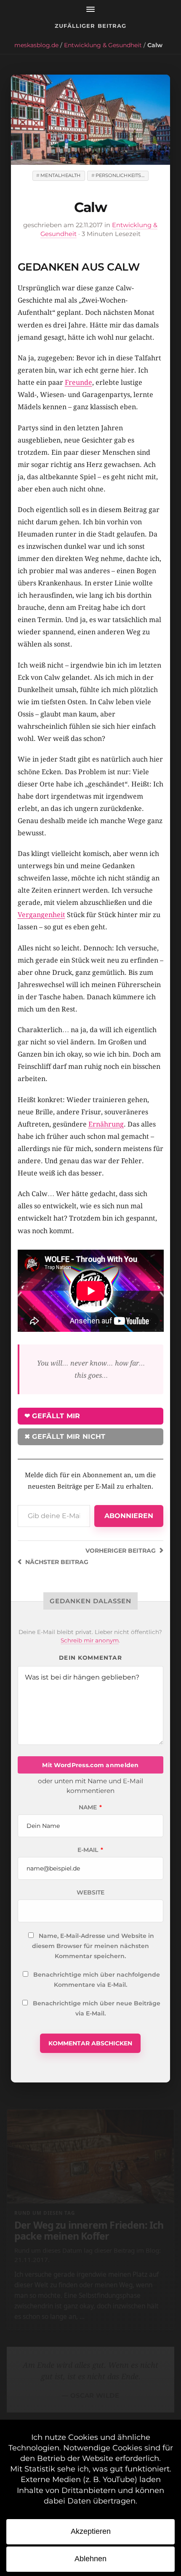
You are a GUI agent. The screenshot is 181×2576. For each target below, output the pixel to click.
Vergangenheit (41, 915)
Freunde (79, 382)
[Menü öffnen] (90, 9)
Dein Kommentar (90, 1658)
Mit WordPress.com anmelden (90, 1765)
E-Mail (90, 1850)
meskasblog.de (36, 45)
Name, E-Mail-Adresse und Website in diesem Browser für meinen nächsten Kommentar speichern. (93, 1946)
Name (90, 1807)
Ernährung (106, 1124)
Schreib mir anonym (90, 1640)
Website (90, 1892)
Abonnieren (129, 1516)
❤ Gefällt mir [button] (52, 1416)
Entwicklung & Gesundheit (103, 45)
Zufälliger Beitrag (90, 26)
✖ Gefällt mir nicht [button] (65, 1437)
